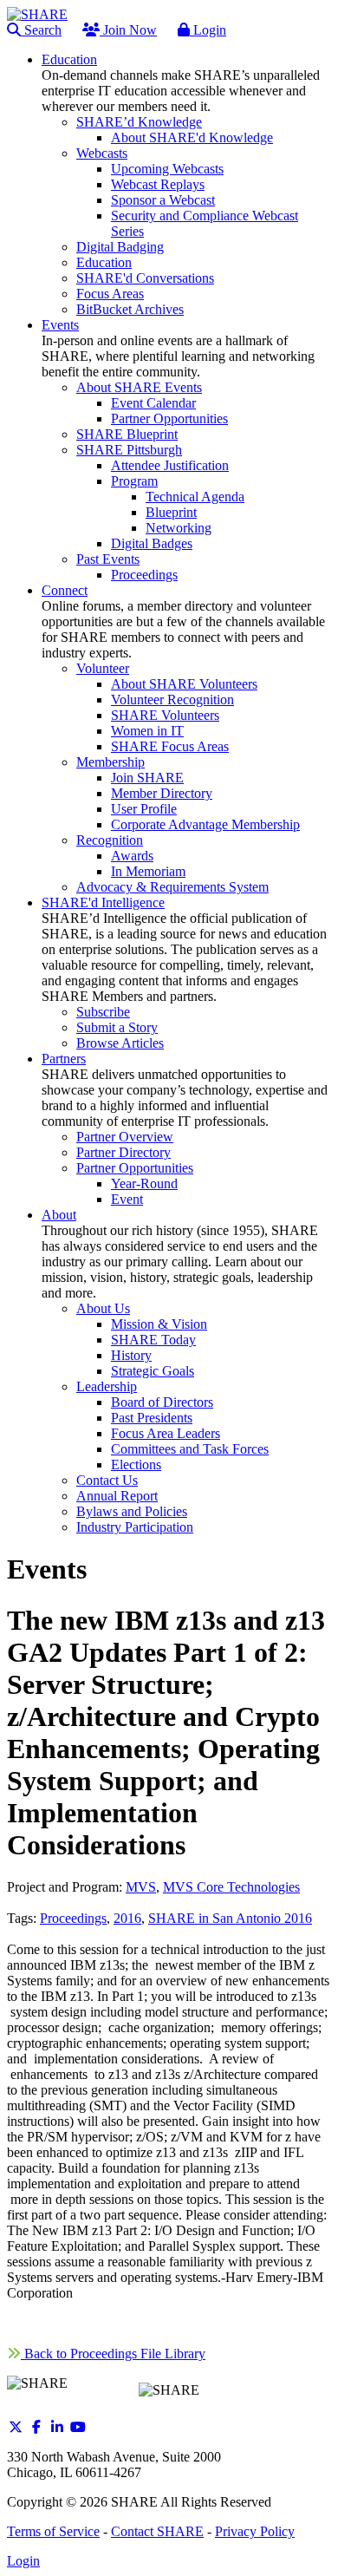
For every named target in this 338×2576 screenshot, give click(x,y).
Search (41, 30)
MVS (141, 1887)
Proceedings (73, 1918)
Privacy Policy (255, 2531)
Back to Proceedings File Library (113, 2354)
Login (208, 30)
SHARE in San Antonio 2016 (230, 1918)
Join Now (128, 30)
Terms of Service (53, 2531)
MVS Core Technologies (231, 1887)
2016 (127, 1918)
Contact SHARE (157, 2531)
